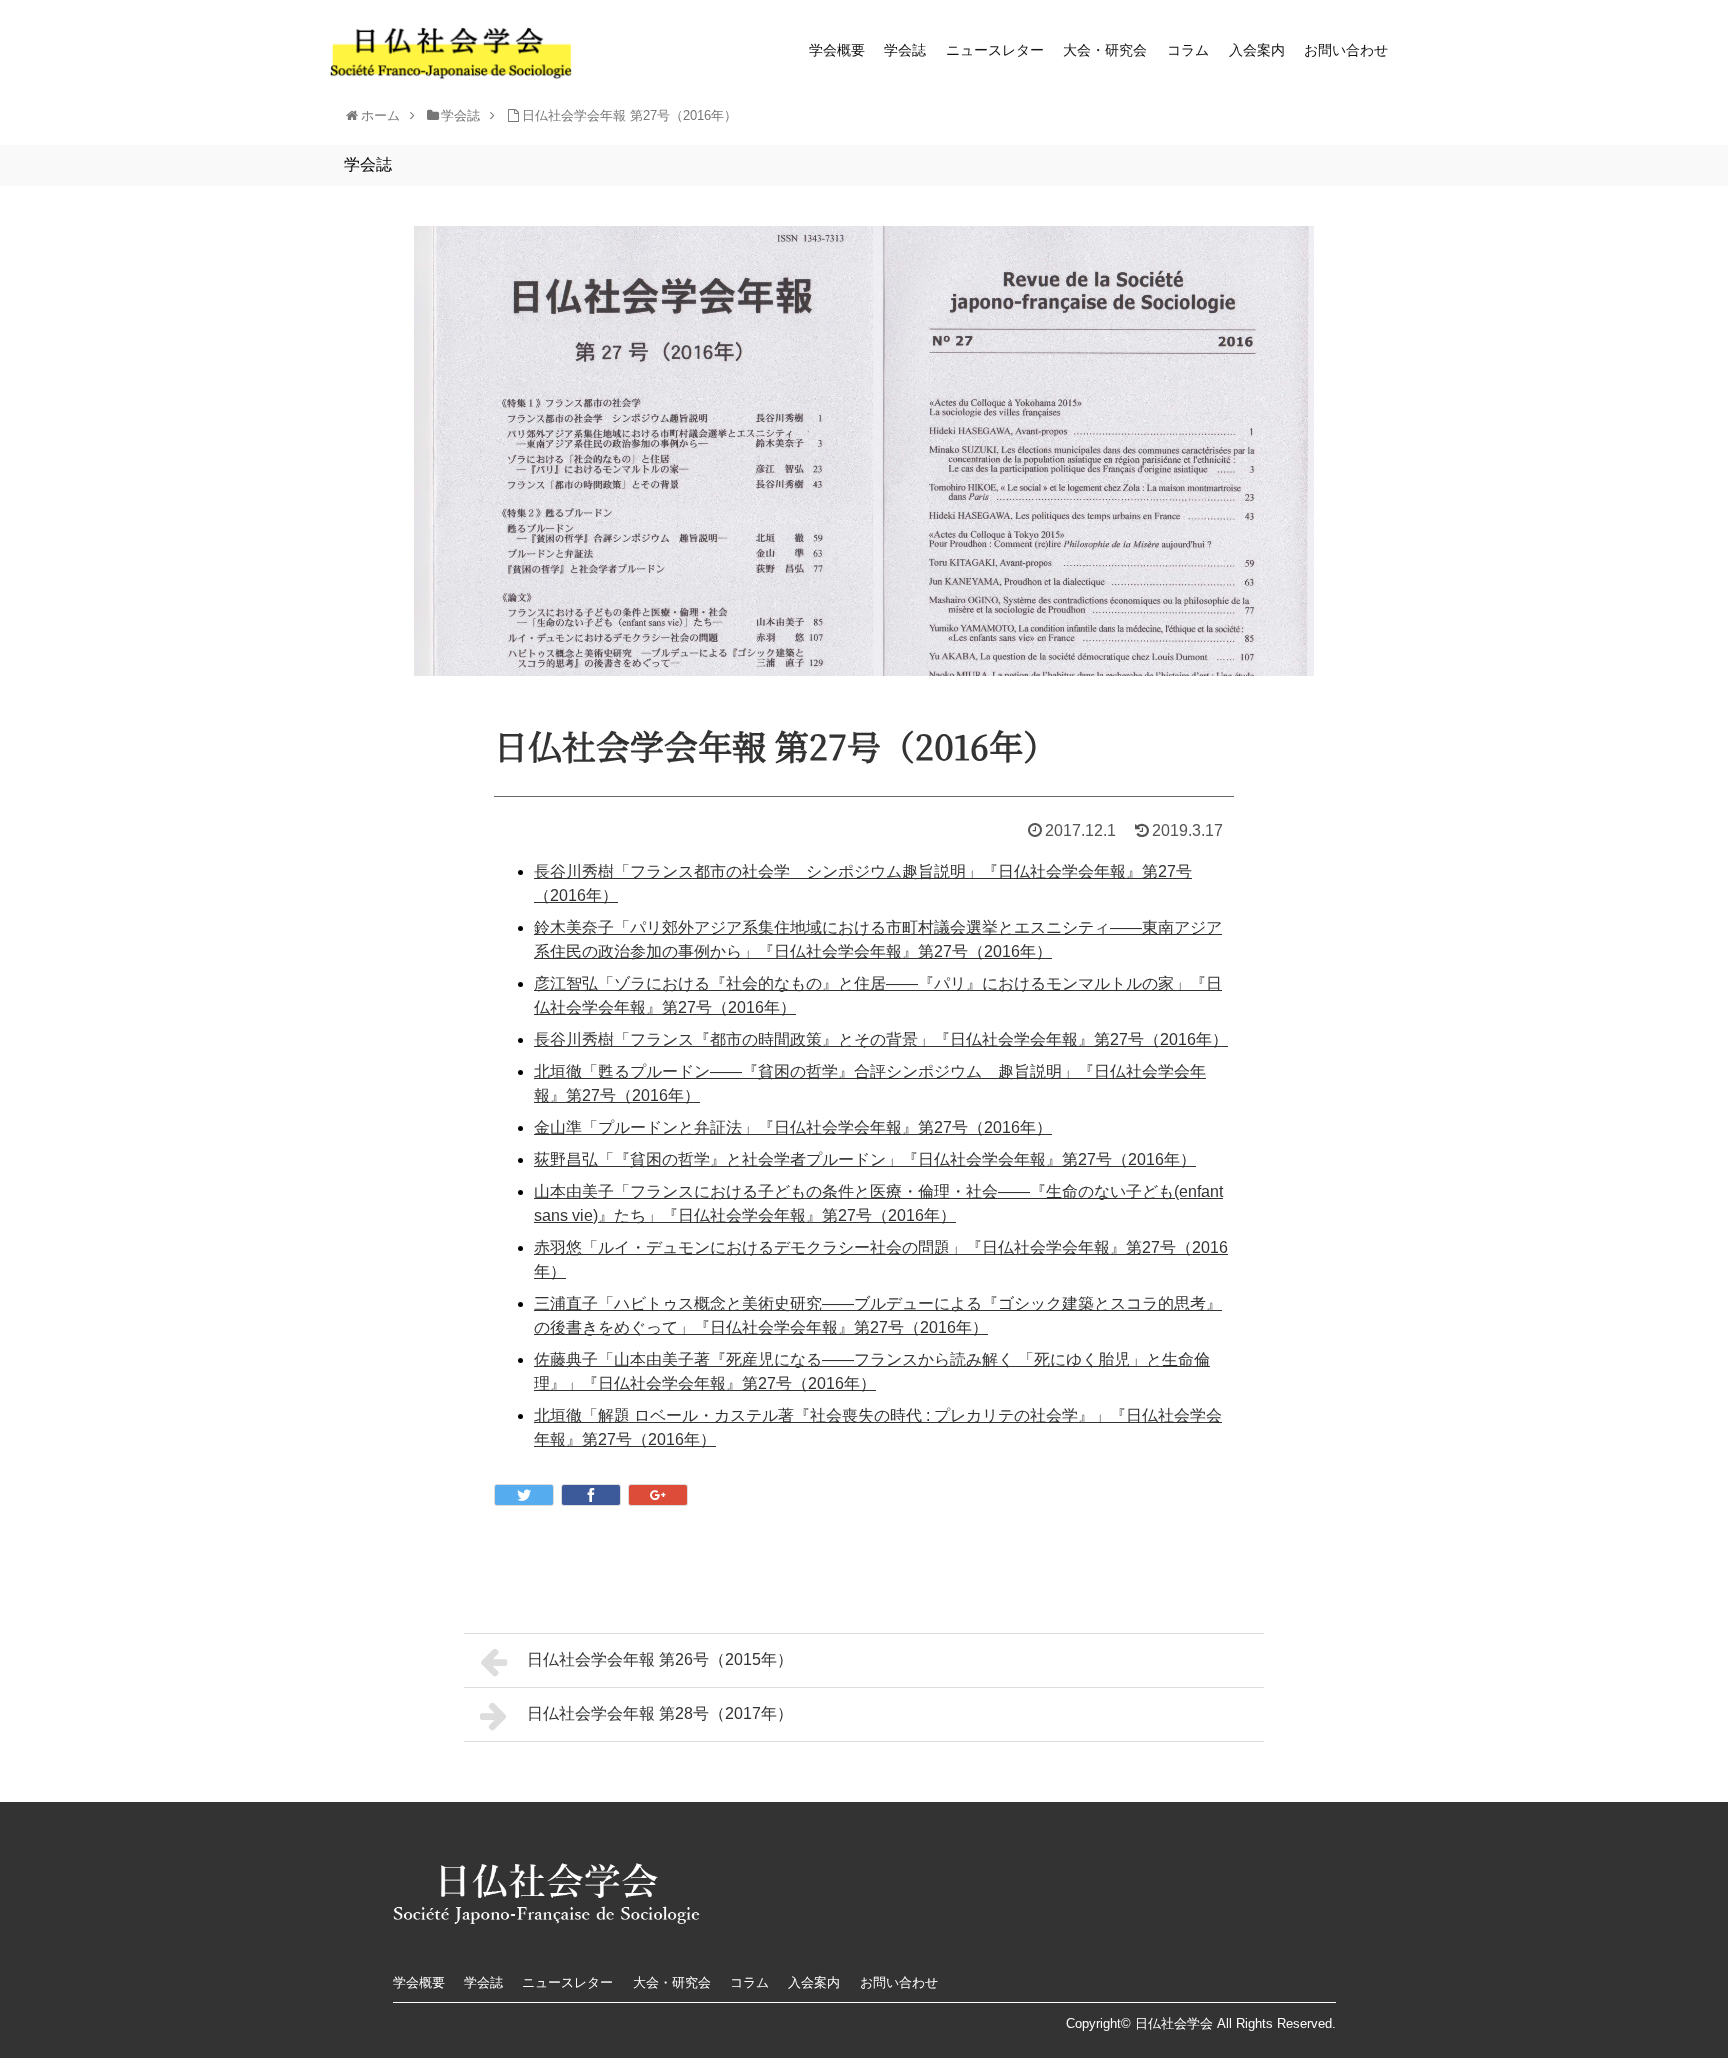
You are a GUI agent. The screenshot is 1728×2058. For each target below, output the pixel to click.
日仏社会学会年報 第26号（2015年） (660, 1659)
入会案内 (1257, 50)
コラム (1188, 50)
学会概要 (837, 50)
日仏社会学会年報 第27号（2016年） (629, 115)
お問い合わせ (1346, 50)
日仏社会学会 (1174, 2023)
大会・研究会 (1105, 50)
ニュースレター (995, 50)
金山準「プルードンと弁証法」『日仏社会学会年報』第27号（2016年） (793, 1127)
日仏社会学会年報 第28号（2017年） (660, 1713)
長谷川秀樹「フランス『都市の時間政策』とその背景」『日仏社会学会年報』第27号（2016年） (881, 1039)
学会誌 (905, 50)
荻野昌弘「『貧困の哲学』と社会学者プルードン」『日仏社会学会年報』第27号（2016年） (865, 1159)
